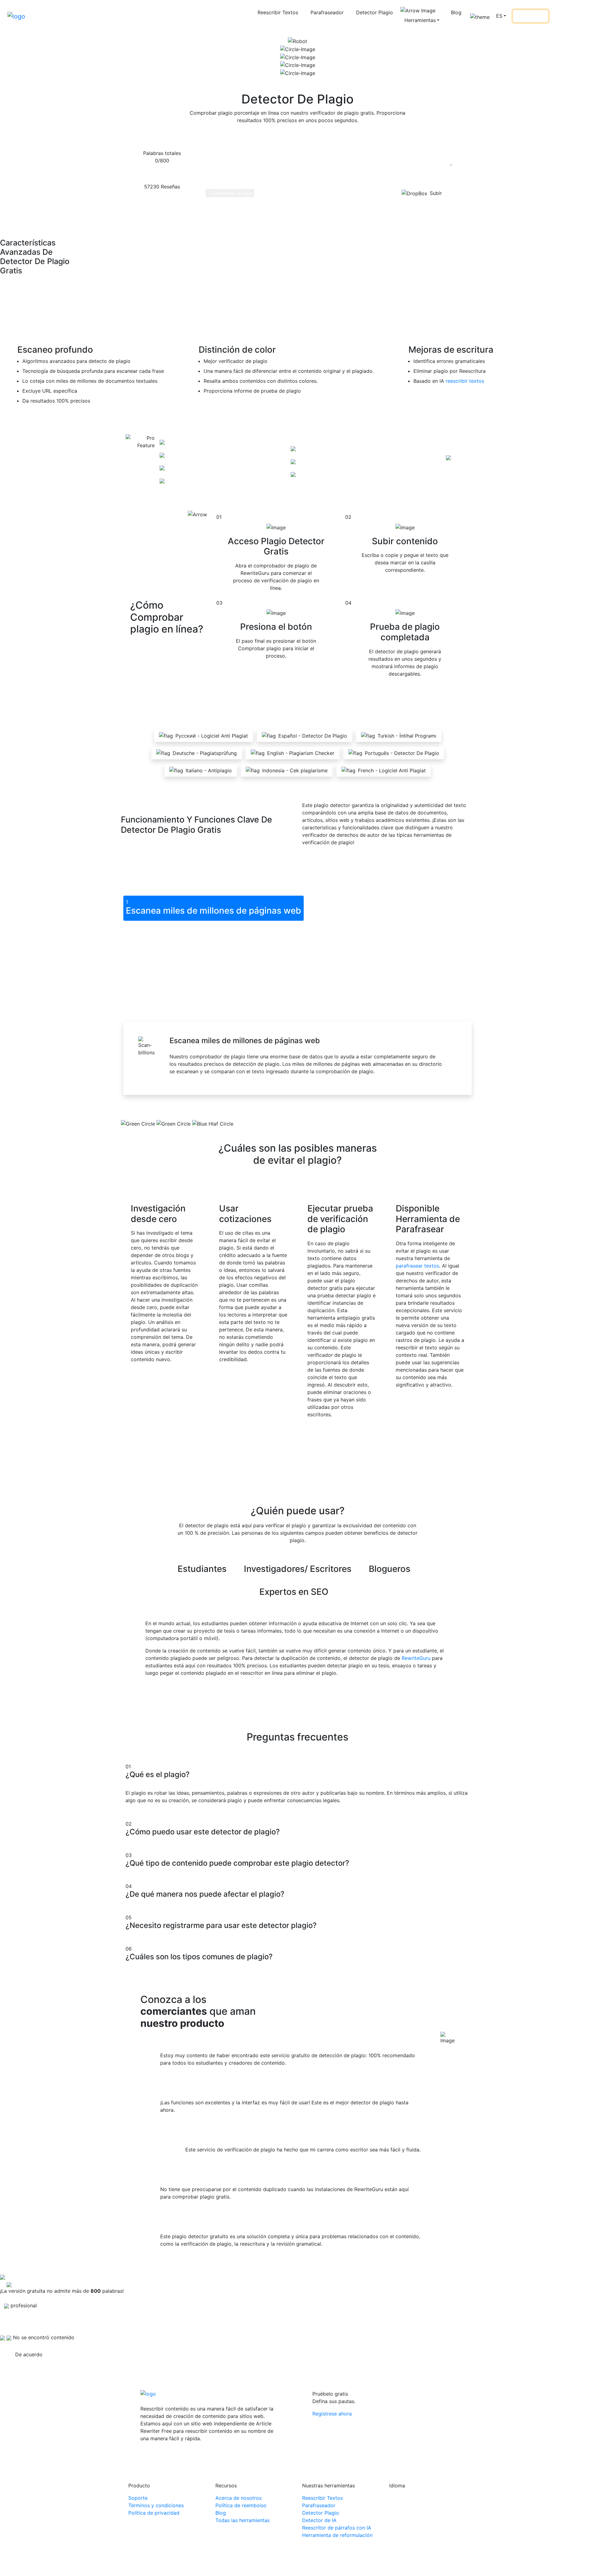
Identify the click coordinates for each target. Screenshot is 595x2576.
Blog (456, 12)
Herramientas (420, 20)
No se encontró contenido (44, 2337)
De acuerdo (29, 2354)
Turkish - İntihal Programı (407, 736)
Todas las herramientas (242, 2520)
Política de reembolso (241, 2505)
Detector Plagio (375, 12)
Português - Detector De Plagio (402, 753)
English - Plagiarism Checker (301, 753)
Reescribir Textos (278, 12)
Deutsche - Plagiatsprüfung (205, 753)
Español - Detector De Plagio (313, 736)
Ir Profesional (530, 16)
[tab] (214, 908)
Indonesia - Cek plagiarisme (295, 770)
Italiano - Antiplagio (209, 770)
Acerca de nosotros (238, 2498)
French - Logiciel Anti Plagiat (392, 770)
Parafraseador (327, 12)
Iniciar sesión (569, 16)
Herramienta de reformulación (337, 2535)
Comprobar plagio (230, 193)
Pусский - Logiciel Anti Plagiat (212, 736)
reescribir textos (465, 381)
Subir (436, 193)
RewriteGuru (416, 1658)
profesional (430, 463)
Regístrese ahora (332, 2414)
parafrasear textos (417, 1266)
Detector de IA (319, 2520)
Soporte (138, 2498)
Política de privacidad (154, 2513)
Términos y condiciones (156, 2505)
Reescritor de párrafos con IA (337, 2528)
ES (499, 16)
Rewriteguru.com (286, 2565)
